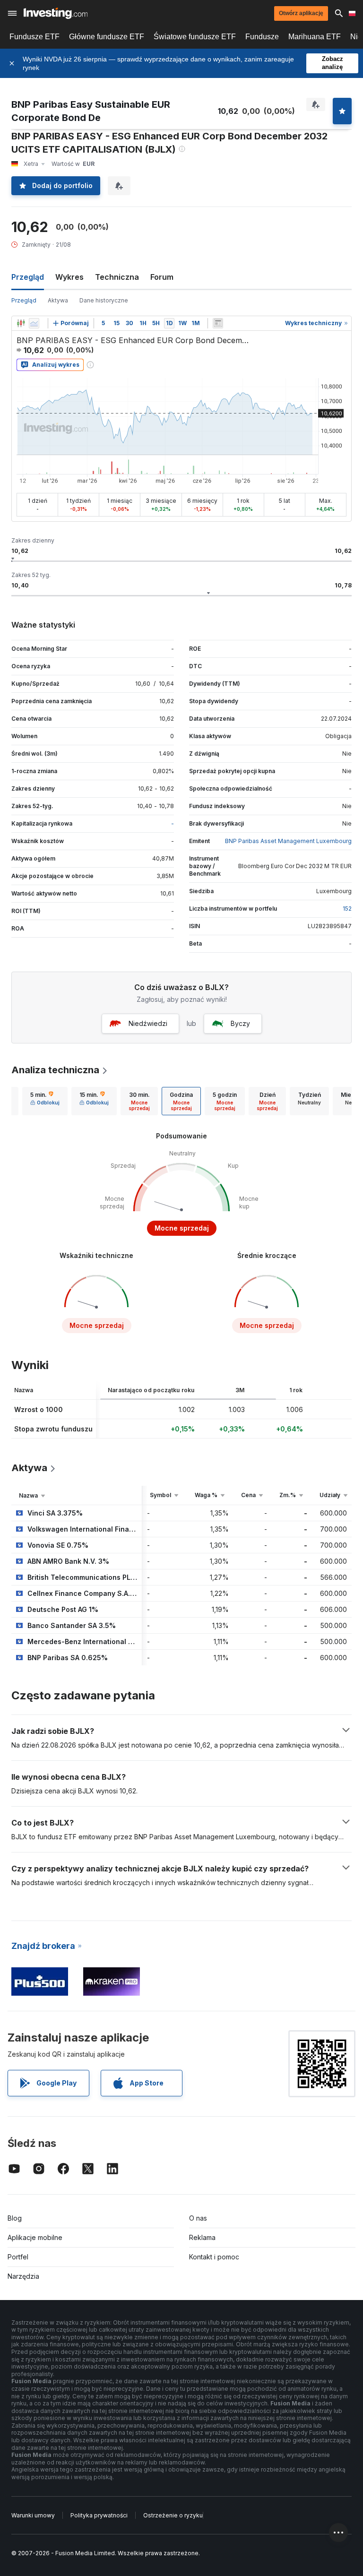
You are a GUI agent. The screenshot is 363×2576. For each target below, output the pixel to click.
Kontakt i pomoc (214, 2257)
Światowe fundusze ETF (195, 37)
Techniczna (117, 277)
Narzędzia (23, 2276)
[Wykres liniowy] (34, 323)
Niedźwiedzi (148, 1023)
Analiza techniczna (55, 1070)
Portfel (18, 2257)
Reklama (202, 2237)
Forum (162, 277)
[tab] (45, 1101)
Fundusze (262, 37)
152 (347, 909)
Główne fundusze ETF (107, 37)
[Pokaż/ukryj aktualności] (218, 323)
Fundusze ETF (35, 37)
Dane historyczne (104, 300)
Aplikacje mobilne (35, 2237)
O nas (198, 2218)
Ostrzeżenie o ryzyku (173, 2515)
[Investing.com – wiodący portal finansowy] (56, 13)
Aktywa (58, 300)
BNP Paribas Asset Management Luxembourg (288, 841)
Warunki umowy (33, 2515)
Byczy (240, 1023)
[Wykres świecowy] (21, 323)
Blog (15, 2218)
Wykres (69, 277)
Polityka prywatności (99, 2515)
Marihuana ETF (315, 37)
